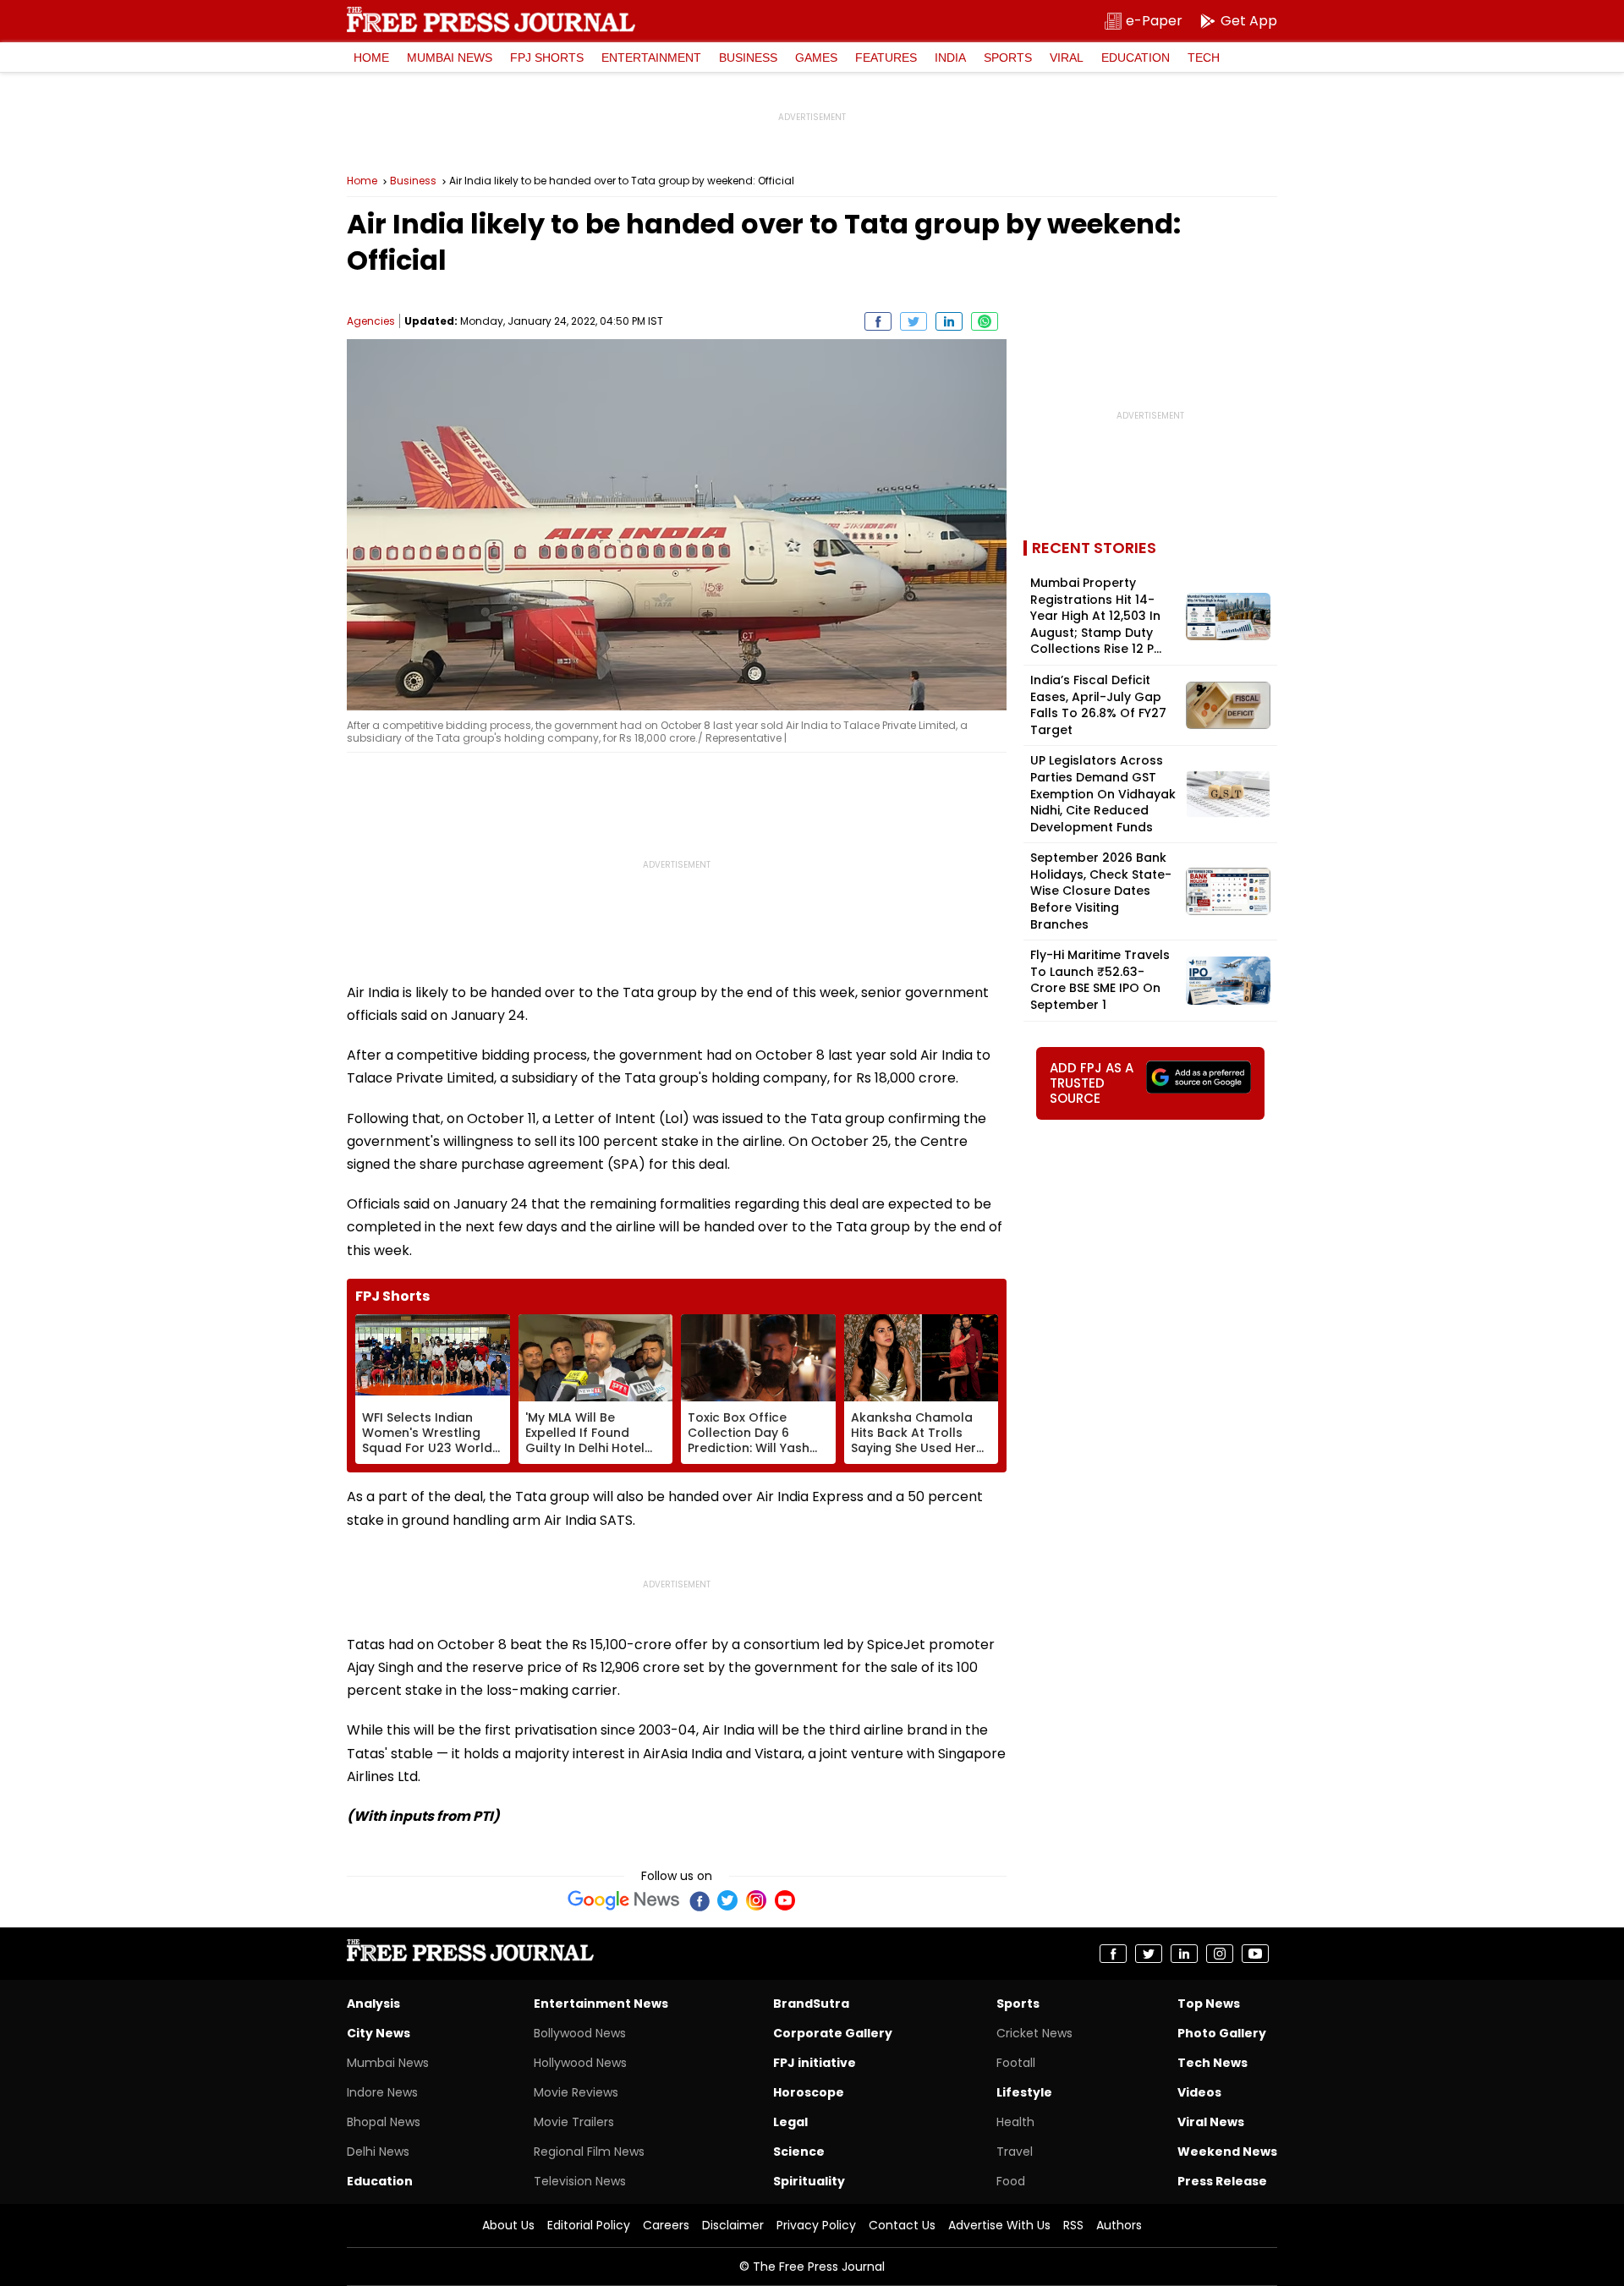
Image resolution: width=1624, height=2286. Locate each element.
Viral (1067, 58)
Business (748, 58)
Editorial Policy (589, 2225)
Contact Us (902, 2225)
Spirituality (809, 2181)
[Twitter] (727, 1900)
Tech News (1213, 2063)
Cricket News (1034, 2033)
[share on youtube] (1255, 1954)
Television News (580, 2181)
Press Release (1222, 2181)
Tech (1204, 58)
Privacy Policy (816, 2225)
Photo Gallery (1222, 2033)
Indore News (382, 2092)
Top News (1209, 2004)
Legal (790, 2122)
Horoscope (809, 2092)
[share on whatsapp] (985, 321)
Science (799, 2152)
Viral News (1211, 2122)
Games (816, 58)
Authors (1119, 2225)
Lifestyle (1024, 2092)
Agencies (371, 321)
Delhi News (378, 2152)
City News (379, 2033)
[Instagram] (756, 1900)
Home (371, 58)
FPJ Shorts (547, 58)
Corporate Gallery (833, 2033)
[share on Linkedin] (949, 321)
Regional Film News (589, 2152)
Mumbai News (450, 58)
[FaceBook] (699, 1900)
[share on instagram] (1220, 1954)
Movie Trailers (574, 2122)
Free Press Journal (491, 19)
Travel (1015, 2152)
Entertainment (651, 58)
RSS (1073, 2225)
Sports (1008, 58)
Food (1011, 2181)
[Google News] (624, 1900)
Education (1136, 58)
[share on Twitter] (913, 321)
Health (1015, 2122)
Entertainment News (601, 2004)
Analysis (373, 2004)
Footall (1016, 2063)
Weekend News (1227, 2152)
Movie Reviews (576, 2092)
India (950, 58)
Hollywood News (580, 2063)
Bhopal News (384, 2122)
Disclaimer (733, 2225)
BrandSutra (811, 2004)
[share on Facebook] (878, 321)
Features (886, 58)
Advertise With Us (999, 2225)
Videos (1199, 2092)
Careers (666, 2225)
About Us (508, 2225)
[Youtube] (785, 1900)
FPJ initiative (815, 2063)
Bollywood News (580, 2033)
